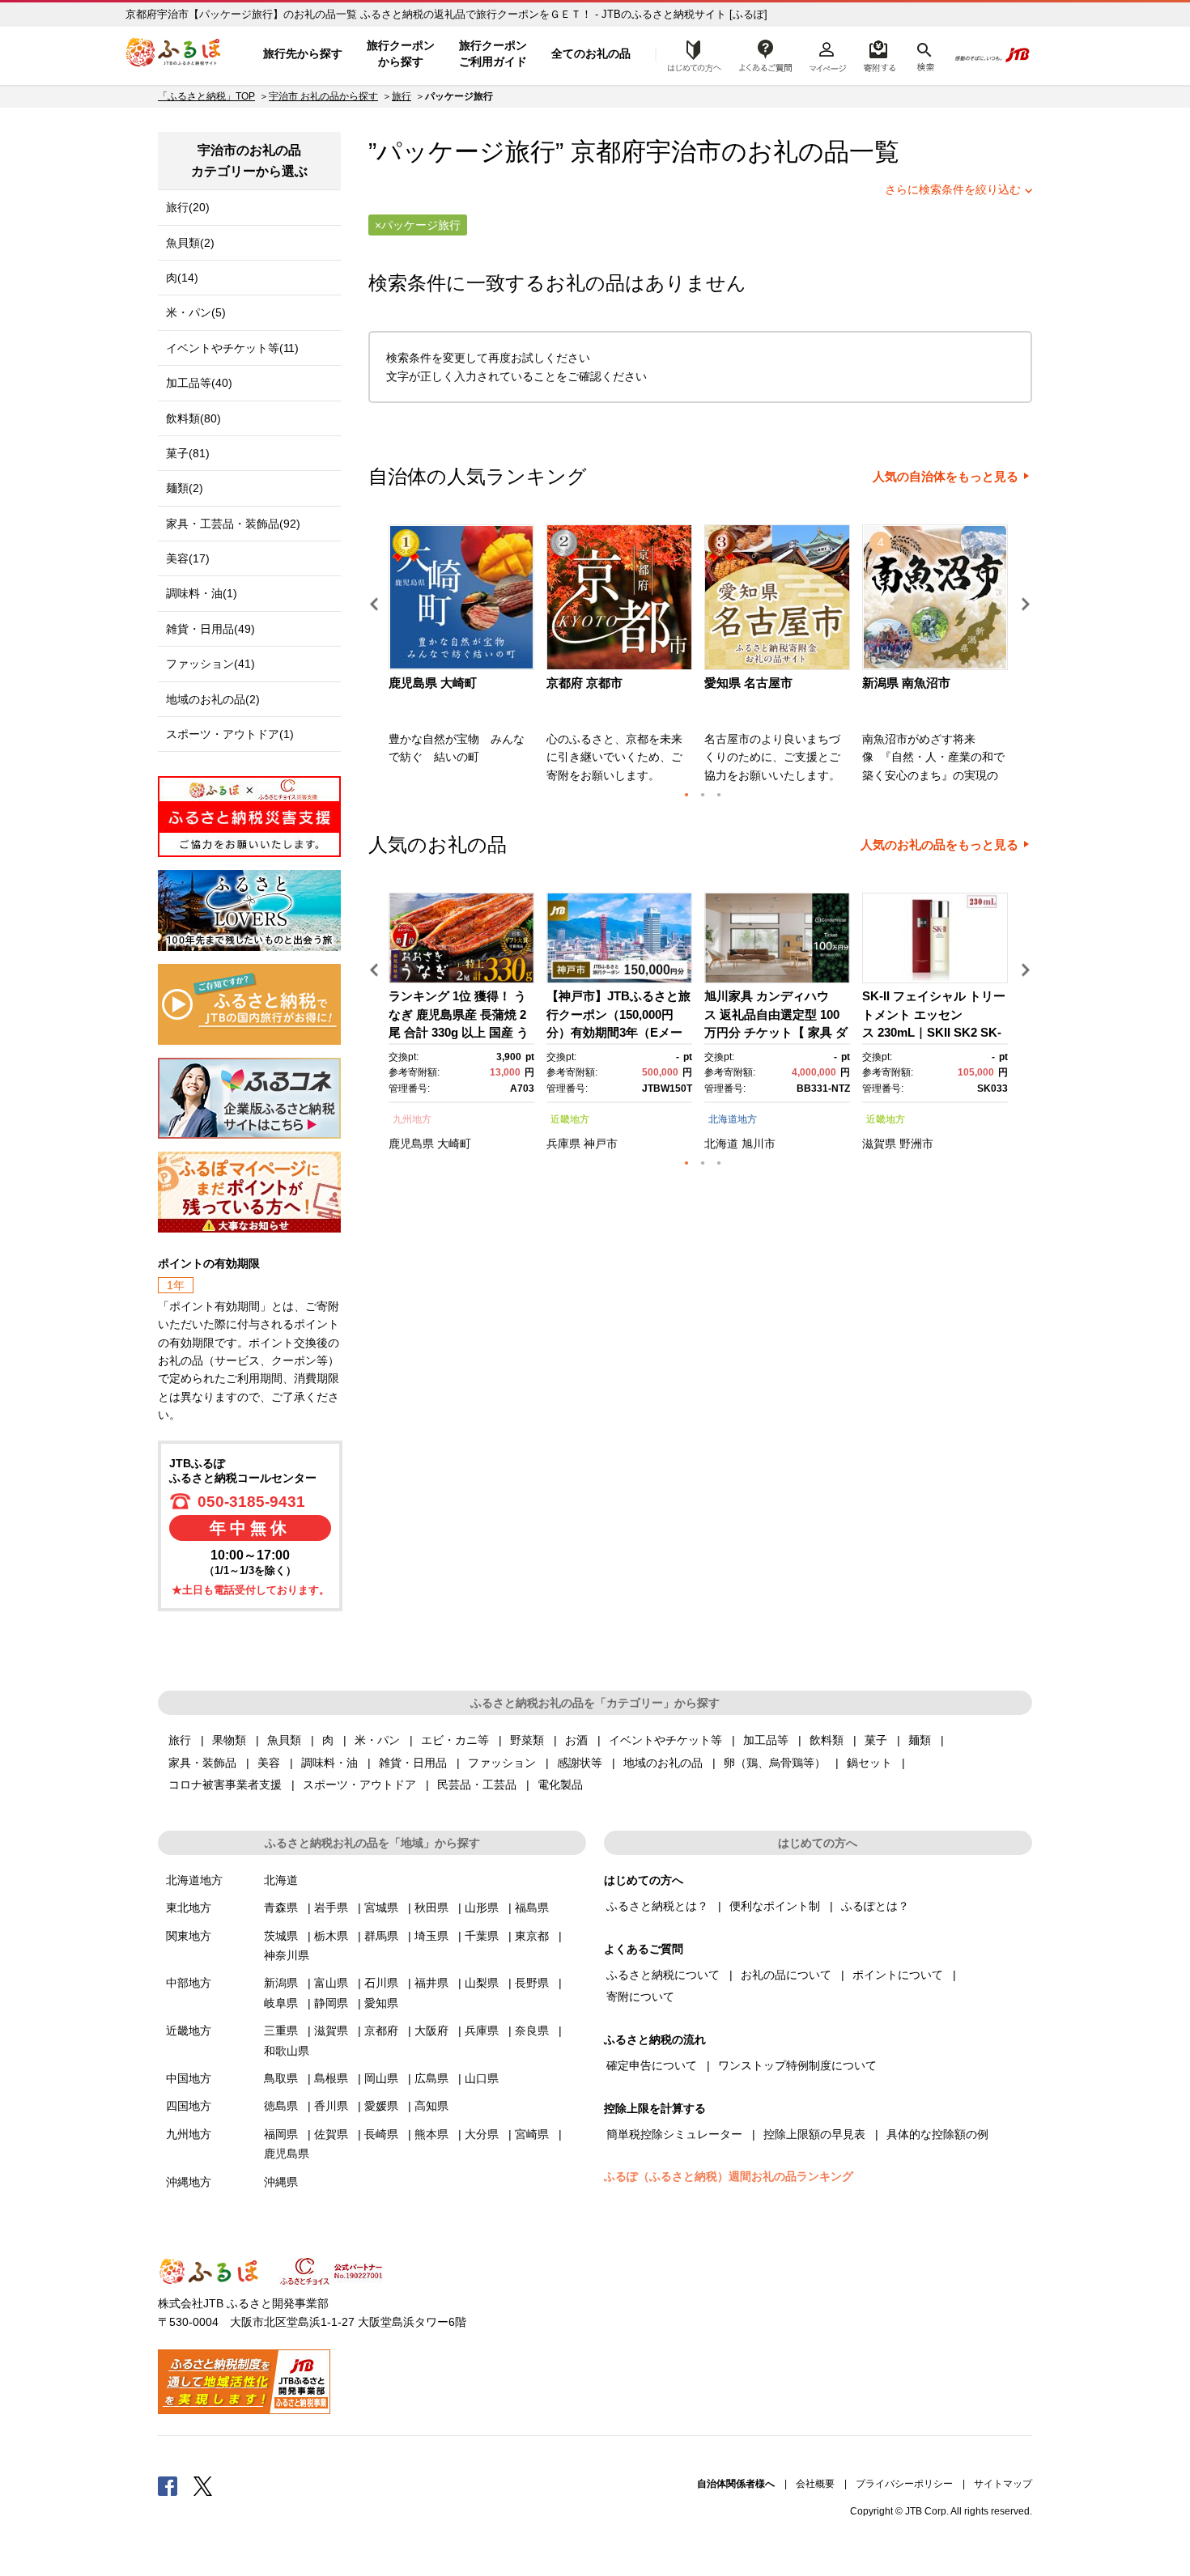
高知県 (431, 2106)
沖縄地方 (189, 2182)
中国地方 (189, 2078)
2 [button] (703, 795)
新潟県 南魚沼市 (906, 683)
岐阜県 (281, 2003)
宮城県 (381, 1908)
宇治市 (684, 152)
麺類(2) (185, 488)
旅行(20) (188, 207)
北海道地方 (733, 1119)
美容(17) (188, 558)
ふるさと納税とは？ (657, 1906)
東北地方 (189, 1908)
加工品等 (766, 1740)
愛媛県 (381, 2106)
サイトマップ (1003, 2484)
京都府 (381, 2031)
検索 (924, 54)
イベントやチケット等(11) (232, 348)
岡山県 (381, 2078)
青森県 (281, 1908)
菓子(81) (188, 453)
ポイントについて (898, 1975)
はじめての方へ (690, 54)
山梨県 (482, 1983)
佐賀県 (331, 2134)
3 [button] (719, 795)
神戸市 (601, 1144)
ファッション (502, 1763)
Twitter (203, 2485)
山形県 (482, 1908)
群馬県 (381, 1936)
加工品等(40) (199, 383)
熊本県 (431, 2134)
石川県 (381, 1983)
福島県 (532, 1908)
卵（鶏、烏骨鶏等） (775, 1763)
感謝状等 (580, 1763)
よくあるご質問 (766, 54)
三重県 (281, 2031)
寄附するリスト (879, 54)
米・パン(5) (196, 312)
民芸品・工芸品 (477, 1785)
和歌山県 (287, 2051)
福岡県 (281, 2134)
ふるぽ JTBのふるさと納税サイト (174, 54)
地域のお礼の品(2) (213, 699)
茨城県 (281, 1936)
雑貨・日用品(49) (210, 629)
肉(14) (182, 278)
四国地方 (189, 2106)
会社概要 (815, 2484)
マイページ (827, 54)
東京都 (532, 1936)
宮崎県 (532, 2134)
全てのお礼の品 (591, 53)
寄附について (640, 1997)
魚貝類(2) (190, 243)
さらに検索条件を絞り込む (953, 189)
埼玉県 (431, 1936)
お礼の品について (786, 1975)
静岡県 (331, 2003)
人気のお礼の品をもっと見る (939, 845)
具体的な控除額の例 (937, 2134)
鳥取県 (281, 2078)
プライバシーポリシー (904, 2484)
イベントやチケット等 (665, 1740)
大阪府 (431, 2031)
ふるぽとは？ (875, 1906)
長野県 (532, 1983)
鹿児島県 (411, 1144)
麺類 (920, 1740)
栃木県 (331, 1936)
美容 (269, 1763)
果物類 (229, 1740)
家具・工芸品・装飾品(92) (233, 524)
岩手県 (331, 1908)
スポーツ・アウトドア (359, 1785)
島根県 (331, 2078)
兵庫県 (563, 1144)
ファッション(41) (210, 664)
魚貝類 (284, 1740)
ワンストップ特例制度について (797, 2065)
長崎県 (381, 2134)
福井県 (431, 1983)
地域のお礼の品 (663, 1763)
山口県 (482, 2078)
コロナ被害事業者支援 (225, 1785)
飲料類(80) (193, 418)
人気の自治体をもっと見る (946, 477)
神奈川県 (287, 1955)
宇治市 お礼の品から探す (323, 96)
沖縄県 (281, 2182)
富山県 (331, 1983)
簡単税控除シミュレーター (674, 2134)
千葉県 (482, 1936)
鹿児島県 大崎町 (433, 683)
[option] (463, 659)
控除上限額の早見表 (814, 2134)
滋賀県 (879, 1144)
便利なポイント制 (775, 1906)
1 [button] (686, 795)
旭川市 (759, 1144)
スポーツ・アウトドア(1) (230, 734)
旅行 (402, 96)
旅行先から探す (303, 53)
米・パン (377, 1740)
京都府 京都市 (584, 683)
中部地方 (189, 1983)
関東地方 (189, 1936)
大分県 (482, 2134)
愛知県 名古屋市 (748, 683)
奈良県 (532, 2031)
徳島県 (281, 2106)
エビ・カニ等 (455, 1740)
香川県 (331, 2106)
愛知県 (381, 2003)
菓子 (876, 1740)
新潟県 (281, 1983)
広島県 (431, 2078)
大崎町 (454, 1144)
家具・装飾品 (202, 1763)
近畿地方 (570, 1119)
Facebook (168, 2485)
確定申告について (652, 2065)
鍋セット (869, 1763)
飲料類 (827, 1740)
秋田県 (431, 1908)
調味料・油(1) (202, 593)
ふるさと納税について (663, 1975)
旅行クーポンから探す (401, 53)
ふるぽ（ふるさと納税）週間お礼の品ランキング (729, 2176)
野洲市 (916, 1144)
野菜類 (527, 1740)
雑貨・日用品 (413, 1763)
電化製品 (560, 1785)
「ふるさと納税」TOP (206, 96)
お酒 (576, 1740)
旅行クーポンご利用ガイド (493, 53)
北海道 (721, 1144)
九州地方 (412, 1119)
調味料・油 (329, 1763)
